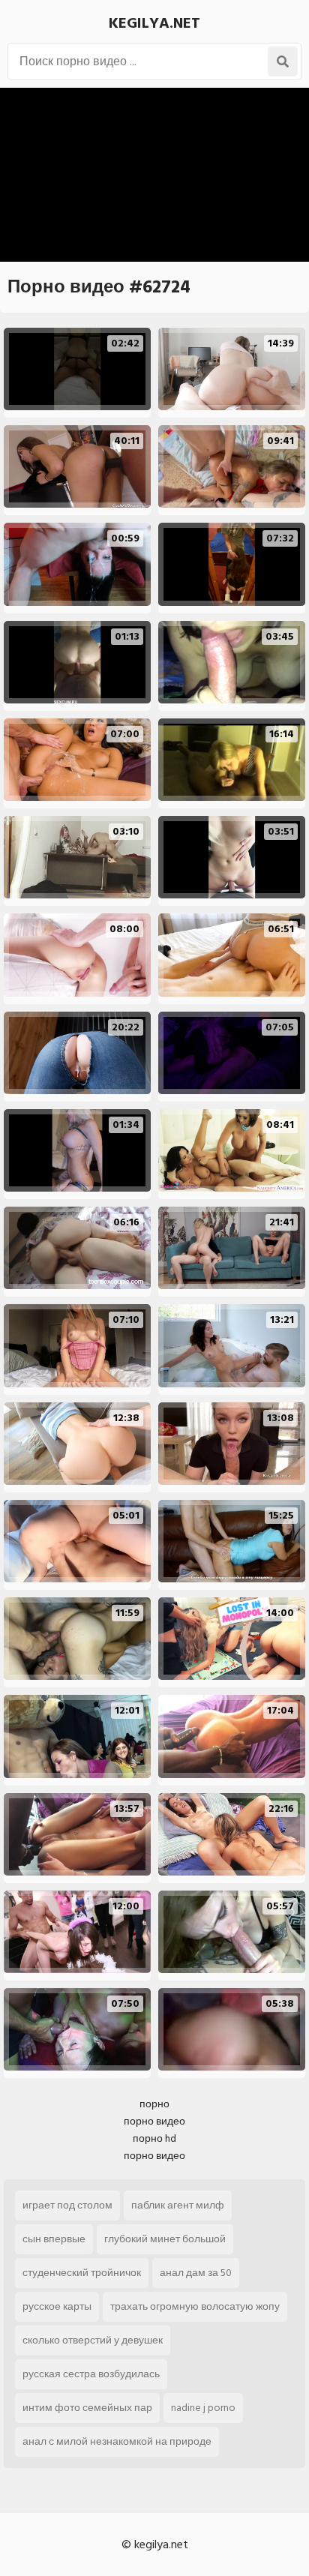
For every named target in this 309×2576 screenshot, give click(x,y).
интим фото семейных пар (87, 2408)
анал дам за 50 (196, 2273)
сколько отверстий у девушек (93, 2340)
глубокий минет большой (165, 2239)
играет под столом (67, 2205)
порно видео (154, 2121)
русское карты (57, 2306)
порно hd (154, 2138)
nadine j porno (203, 2408)
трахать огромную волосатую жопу (195, 2306)
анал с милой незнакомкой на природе (117, 2441)
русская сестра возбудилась (91, 2374)
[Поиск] (283, 61)
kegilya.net (154, 23)
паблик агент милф (178, 2205)
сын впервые (54, 2239)
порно (154, 2104)
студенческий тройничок (82, 2273)
